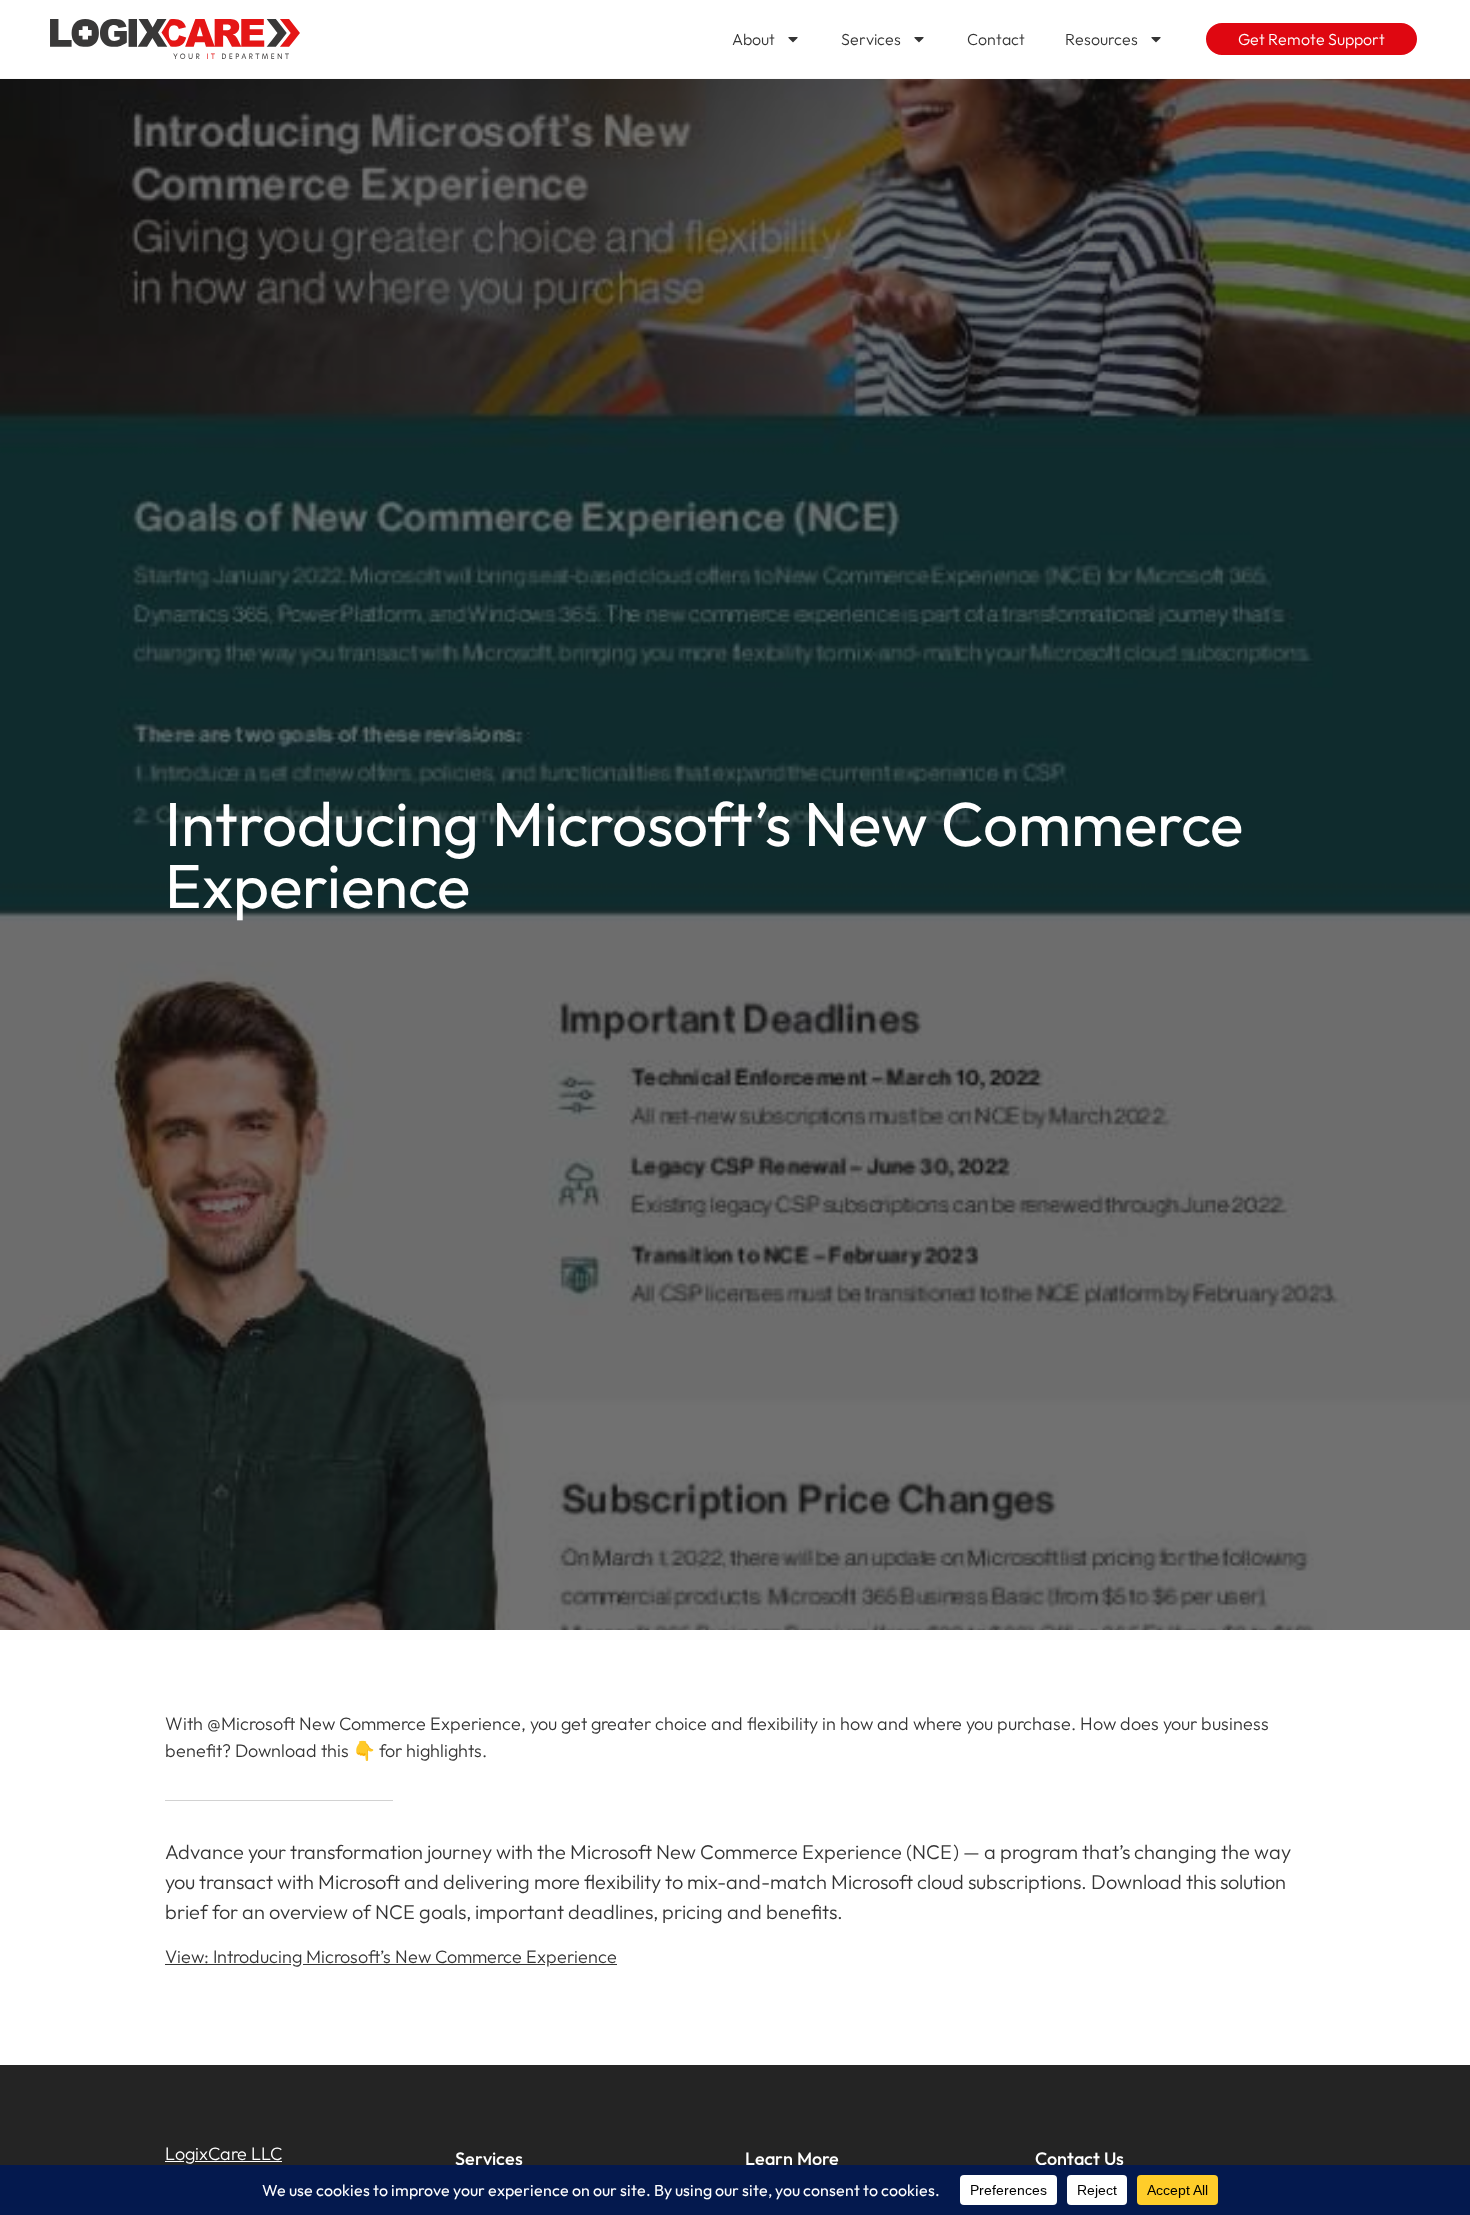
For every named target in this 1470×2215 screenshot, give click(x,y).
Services (871, 39)
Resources (1101, 39)
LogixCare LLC (223, 2153)
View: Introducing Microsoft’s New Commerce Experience (391, 1956)
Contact (996, 39)
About (753, 39)
